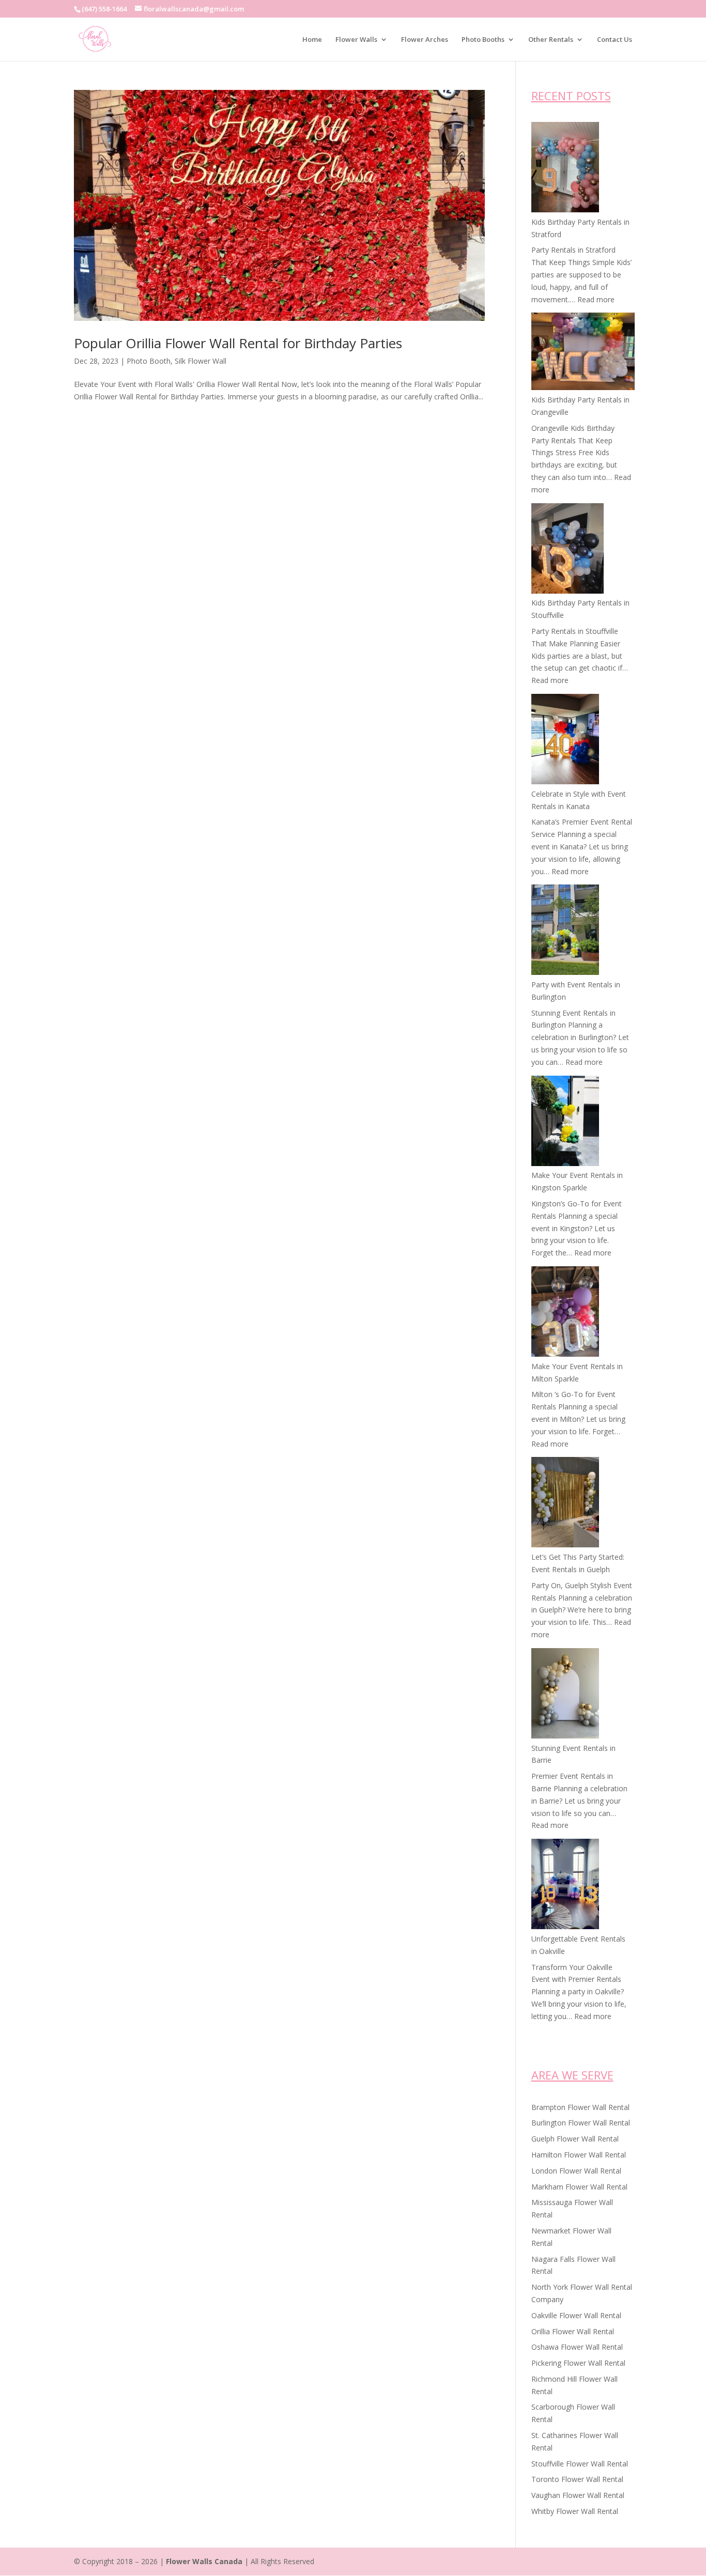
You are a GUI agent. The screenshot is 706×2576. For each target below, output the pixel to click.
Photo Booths (483, 40)
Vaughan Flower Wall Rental (578, 2495)
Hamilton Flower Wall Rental (579, 2155)
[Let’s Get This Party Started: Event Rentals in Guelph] (565, 1504)
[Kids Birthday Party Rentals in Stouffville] (567, 550)
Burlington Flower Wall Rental (581, 2123)
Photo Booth (149, 361)
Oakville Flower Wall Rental (576, 2315)
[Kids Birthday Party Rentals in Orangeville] (583, 353)
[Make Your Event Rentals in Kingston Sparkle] (565, 1123)
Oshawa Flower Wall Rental (577, 2347)
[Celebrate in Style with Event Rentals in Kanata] (565, 741)
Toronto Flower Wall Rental (577, 2479)
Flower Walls (356, 40)
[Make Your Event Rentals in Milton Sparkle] (565, 1313)
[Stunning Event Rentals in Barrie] (565, 1695)
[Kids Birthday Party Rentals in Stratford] (565, 169)
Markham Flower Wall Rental (579, 2187)
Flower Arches (425, 40)
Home (312, 40)
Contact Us (615, 40)
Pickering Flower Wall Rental (578, 2363)
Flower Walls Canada (204, 2561)
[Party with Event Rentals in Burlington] (565, 932)
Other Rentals (551, 40)
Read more (596, 299)
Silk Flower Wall (201, 361)
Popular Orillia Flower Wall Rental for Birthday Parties (238, 343)
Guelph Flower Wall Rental (575, 2139)
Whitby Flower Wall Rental (575, 2511)
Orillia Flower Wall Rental (573, 2331)
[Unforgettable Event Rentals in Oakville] (565, 1886)
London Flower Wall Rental (576, 2171)
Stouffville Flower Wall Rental (580, 2464)
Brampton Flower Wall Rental (580, 2107)
